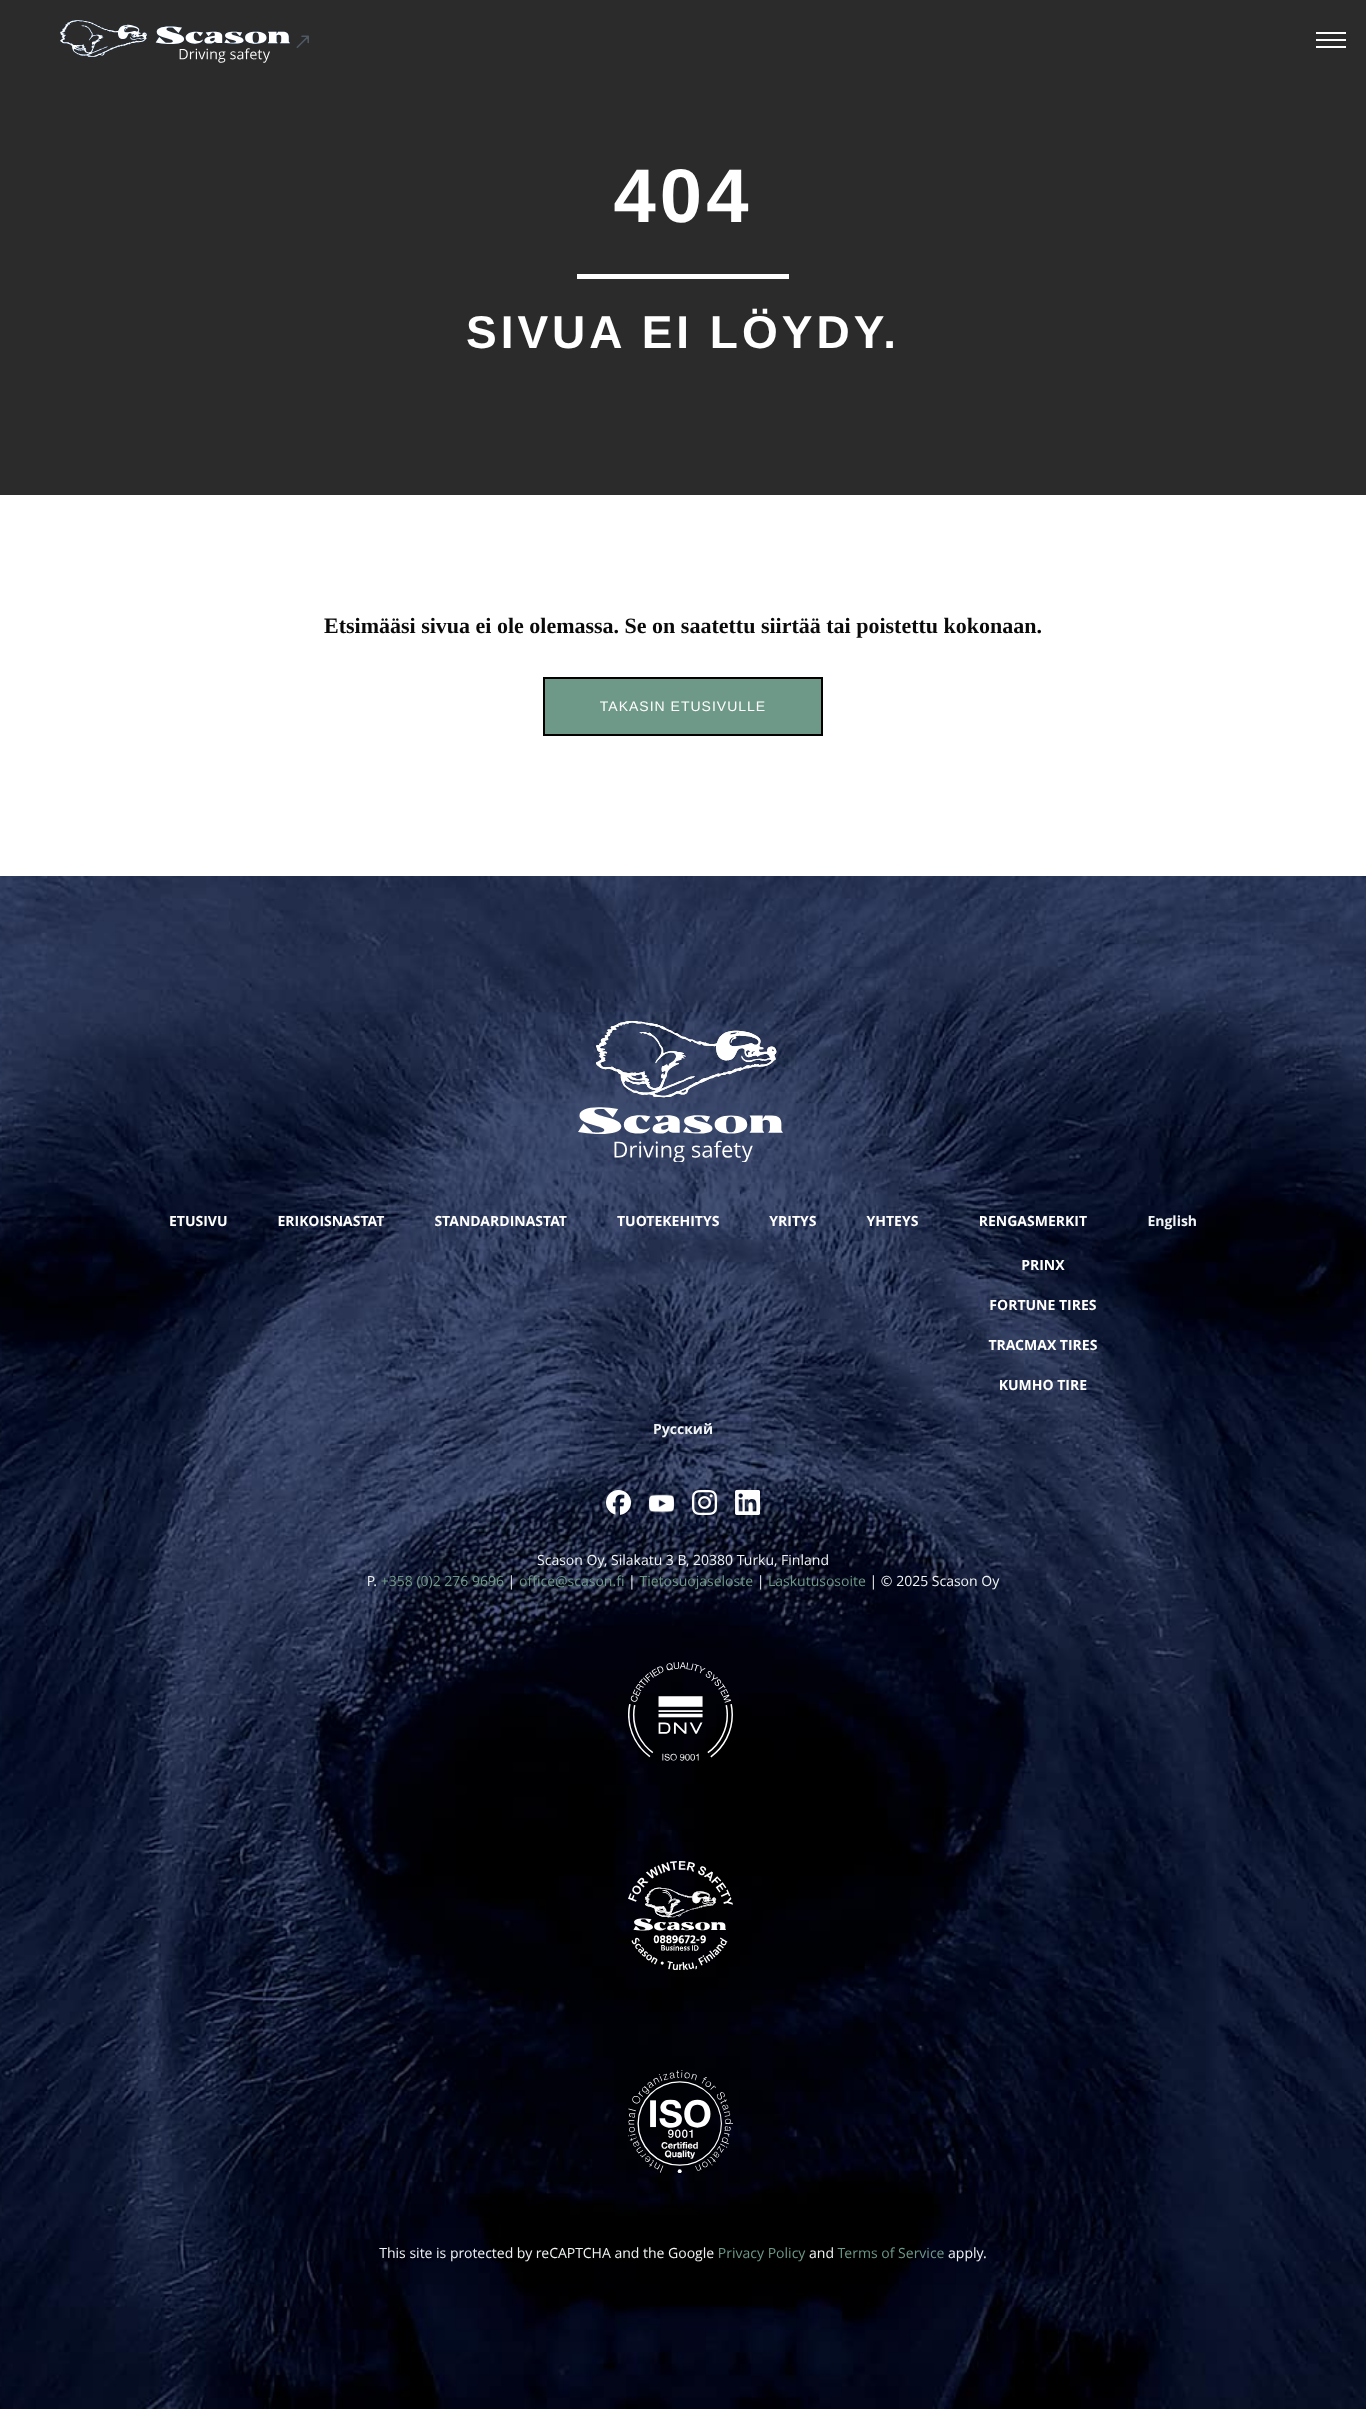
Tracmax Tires (1042, 1345)
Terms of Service (891, 2253)
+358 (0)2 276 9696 (442, 1581)
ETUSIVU (198, 1221)
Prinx (1042, 1265)
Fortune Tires (1042, 1305)
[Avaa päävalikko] (1331, 42)
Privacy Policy (762, 2253)
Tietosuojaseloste (696, 1581)
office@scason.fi (571, 1581)
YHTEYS (893, 1221)
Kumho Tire (1043, 1385)
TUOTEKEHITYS (668, 1221)
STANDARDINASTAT (500, 1221)
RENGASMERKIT (1033, 1221)
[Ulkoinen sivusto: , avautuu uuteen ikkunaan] (618, 1502)
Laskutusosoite (817, 1581)
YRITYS (792, 1221)
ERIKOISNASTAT (331, 1221)
